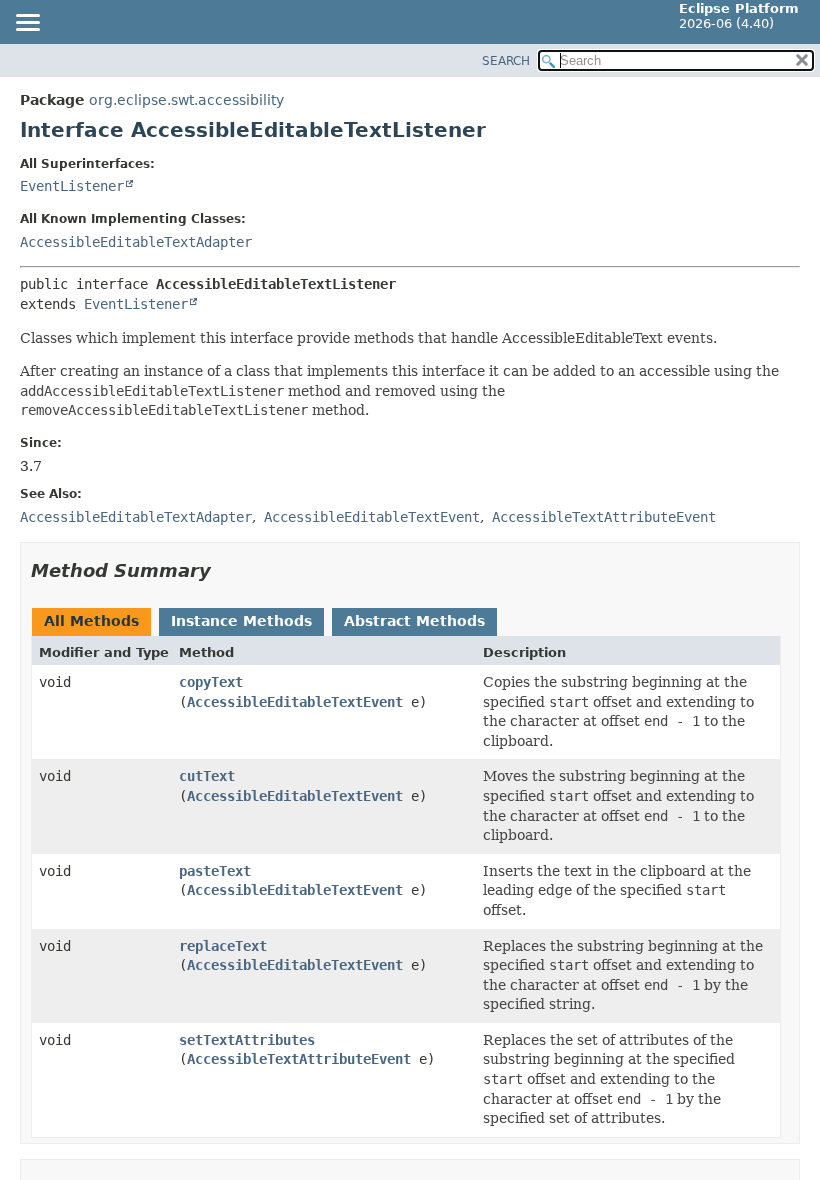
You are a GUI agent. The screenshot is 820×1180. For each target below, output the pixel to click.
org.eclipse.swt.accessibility (186, 100)
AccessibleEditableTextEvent (295, 702)
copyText (211, 682)
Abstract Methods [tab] (414, 621)
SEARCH (506, 61)
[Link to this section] (225, 570)
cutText (207, 776)
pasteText (215, 871)
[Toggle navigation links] (27, 24)
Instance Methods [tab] (241, 621)
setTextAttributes (247, 1040)
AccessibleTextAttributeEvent (299, 1059)
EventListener (72, 186)
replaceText (223, 946)
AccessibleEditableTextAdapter (136, 242)
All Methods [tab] (91, 621)
